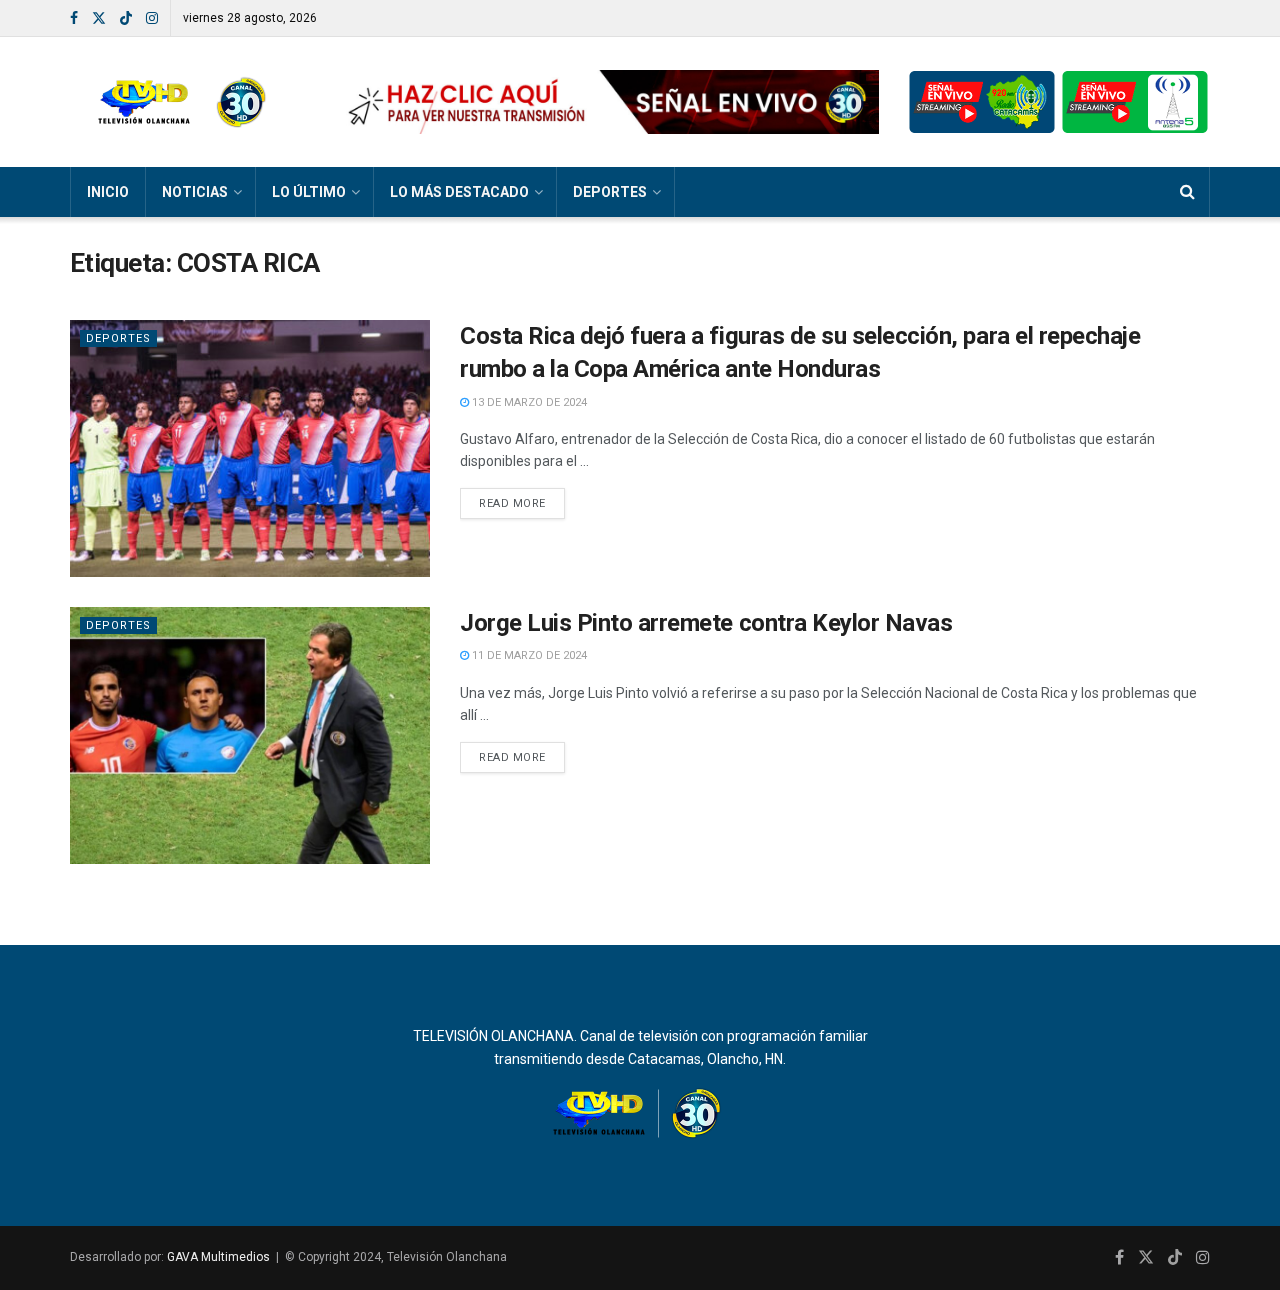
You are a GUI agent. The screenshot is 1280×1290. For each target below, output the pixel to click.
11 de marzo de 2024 (528, 655)
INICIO (108, 192)
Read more (512, 503)
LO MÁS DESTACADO (459, 192)
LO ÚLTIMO (309, 192)
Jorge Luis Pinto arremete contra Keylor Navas (706, 623)
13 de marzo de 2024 (528, 402)
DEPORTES (610, 192)
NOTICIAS (195, 192)
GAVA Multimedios (218, 1257)
